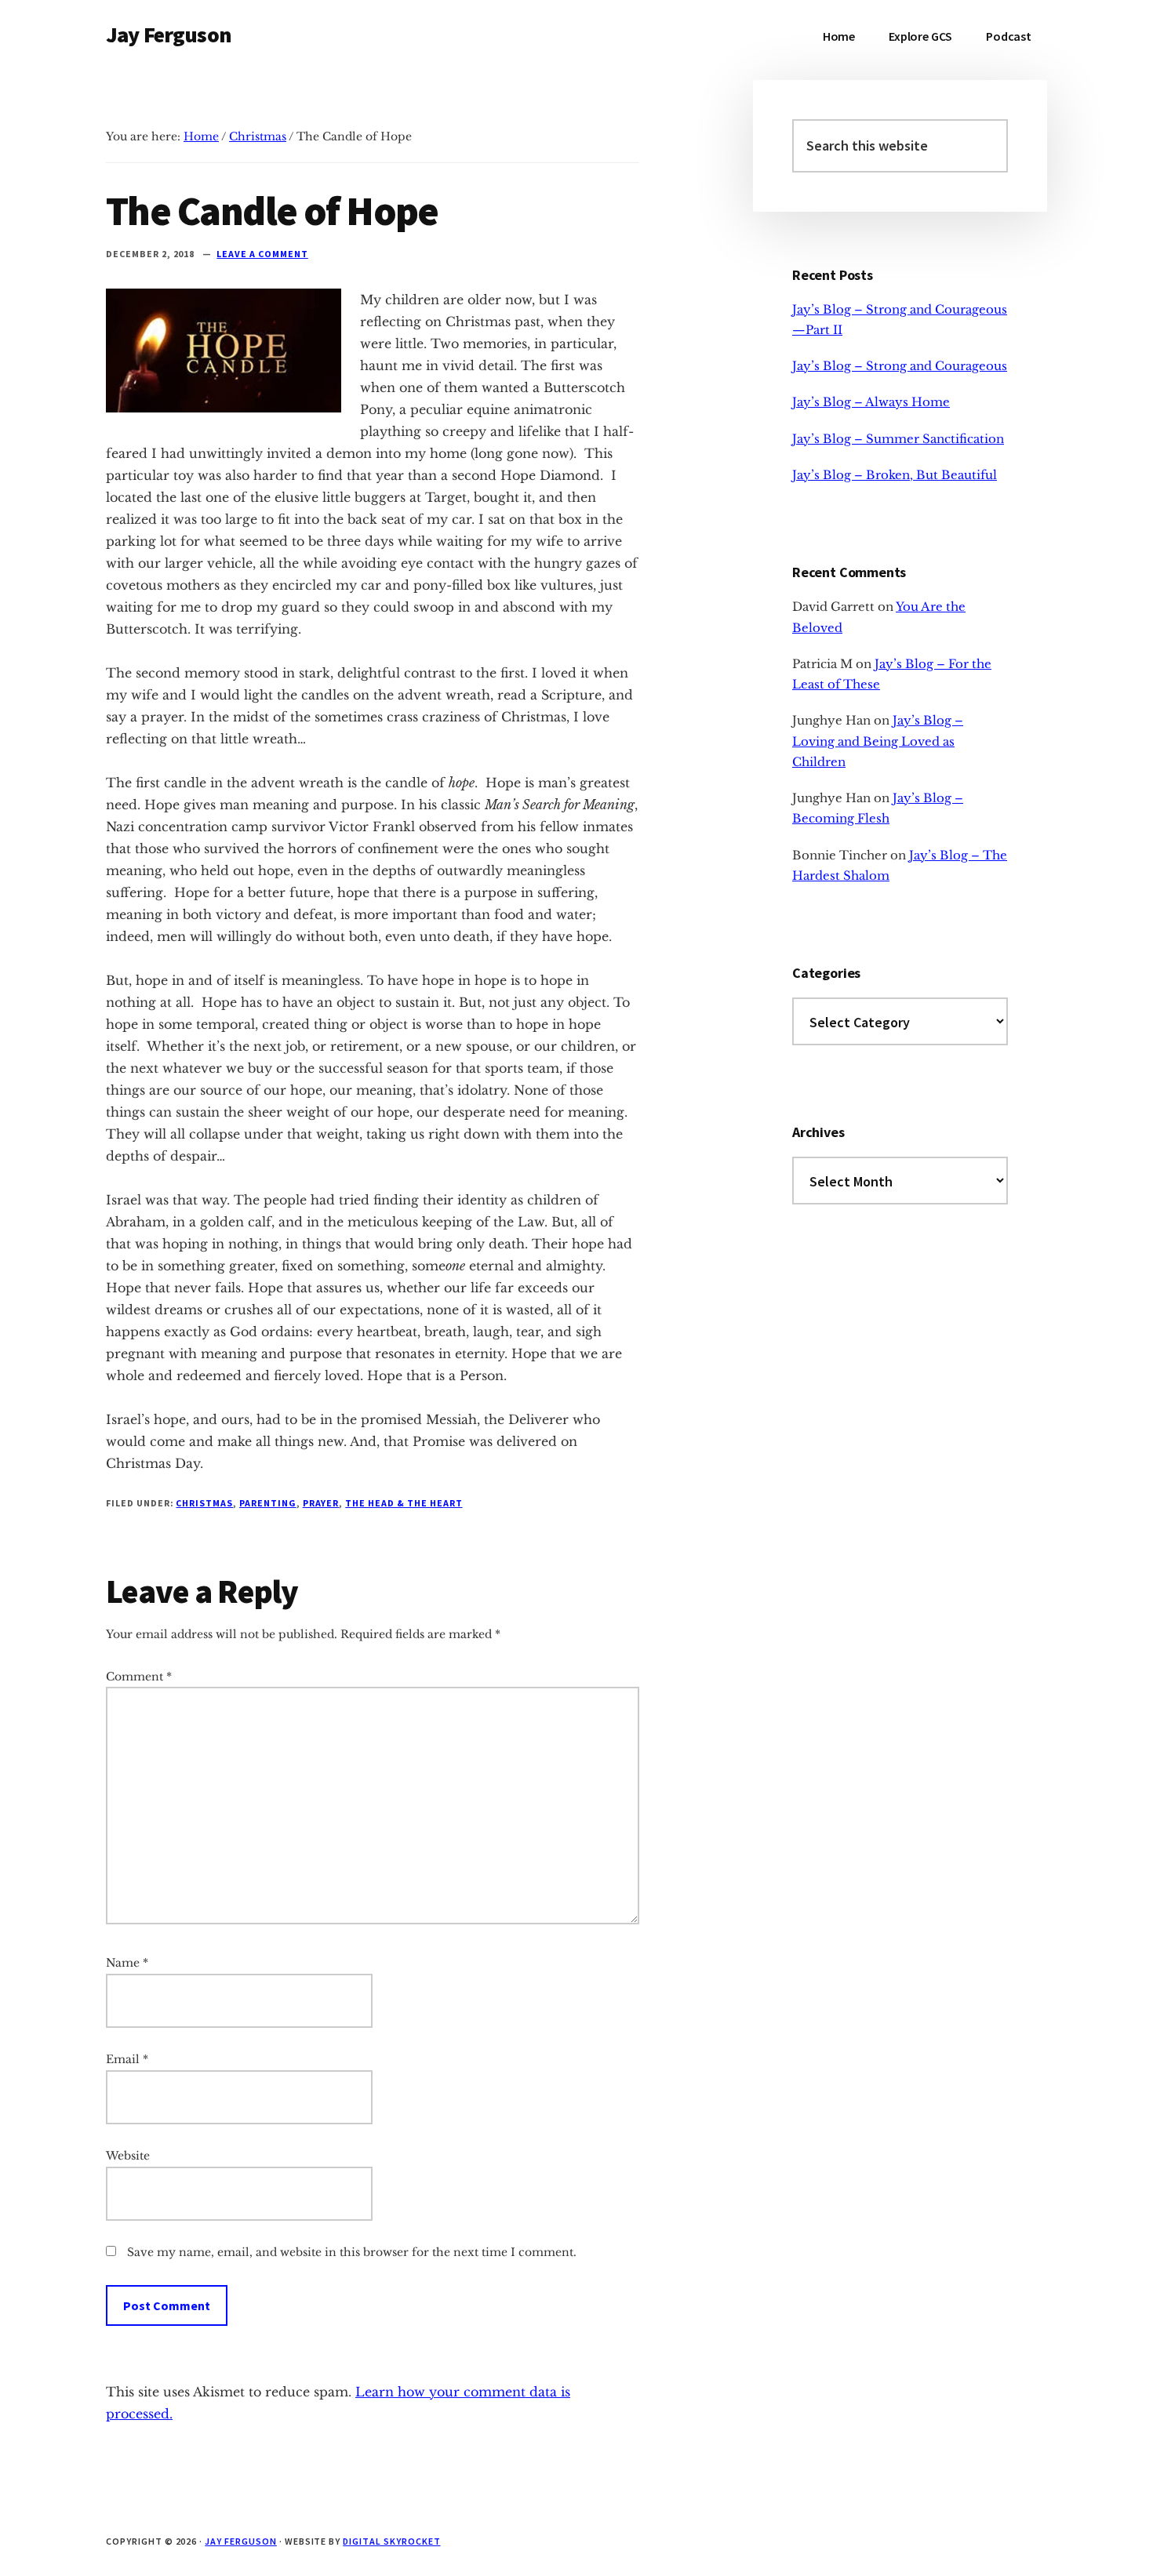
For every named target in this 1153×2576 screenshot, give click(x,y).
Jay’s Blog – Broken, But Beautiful (895, 475)
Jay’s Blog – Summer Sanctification (898, 439)
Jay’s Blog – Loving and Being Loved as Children (878, 741)
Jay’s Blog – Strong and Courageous (900, 366)
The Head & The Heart (404, 1503)
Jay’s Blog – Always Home (871, 402)
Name (127, 1963)
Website (128, 2156)
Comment (139, 1677)
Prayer (321, 1503)
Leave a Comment (262, 254)
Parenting (268, 1503)
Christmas (204, 1503)
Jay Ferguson (169, 35)
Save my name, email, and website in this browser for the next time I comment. (352, 2252)
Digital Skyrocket (391, 2541)
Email (127, 2059)
